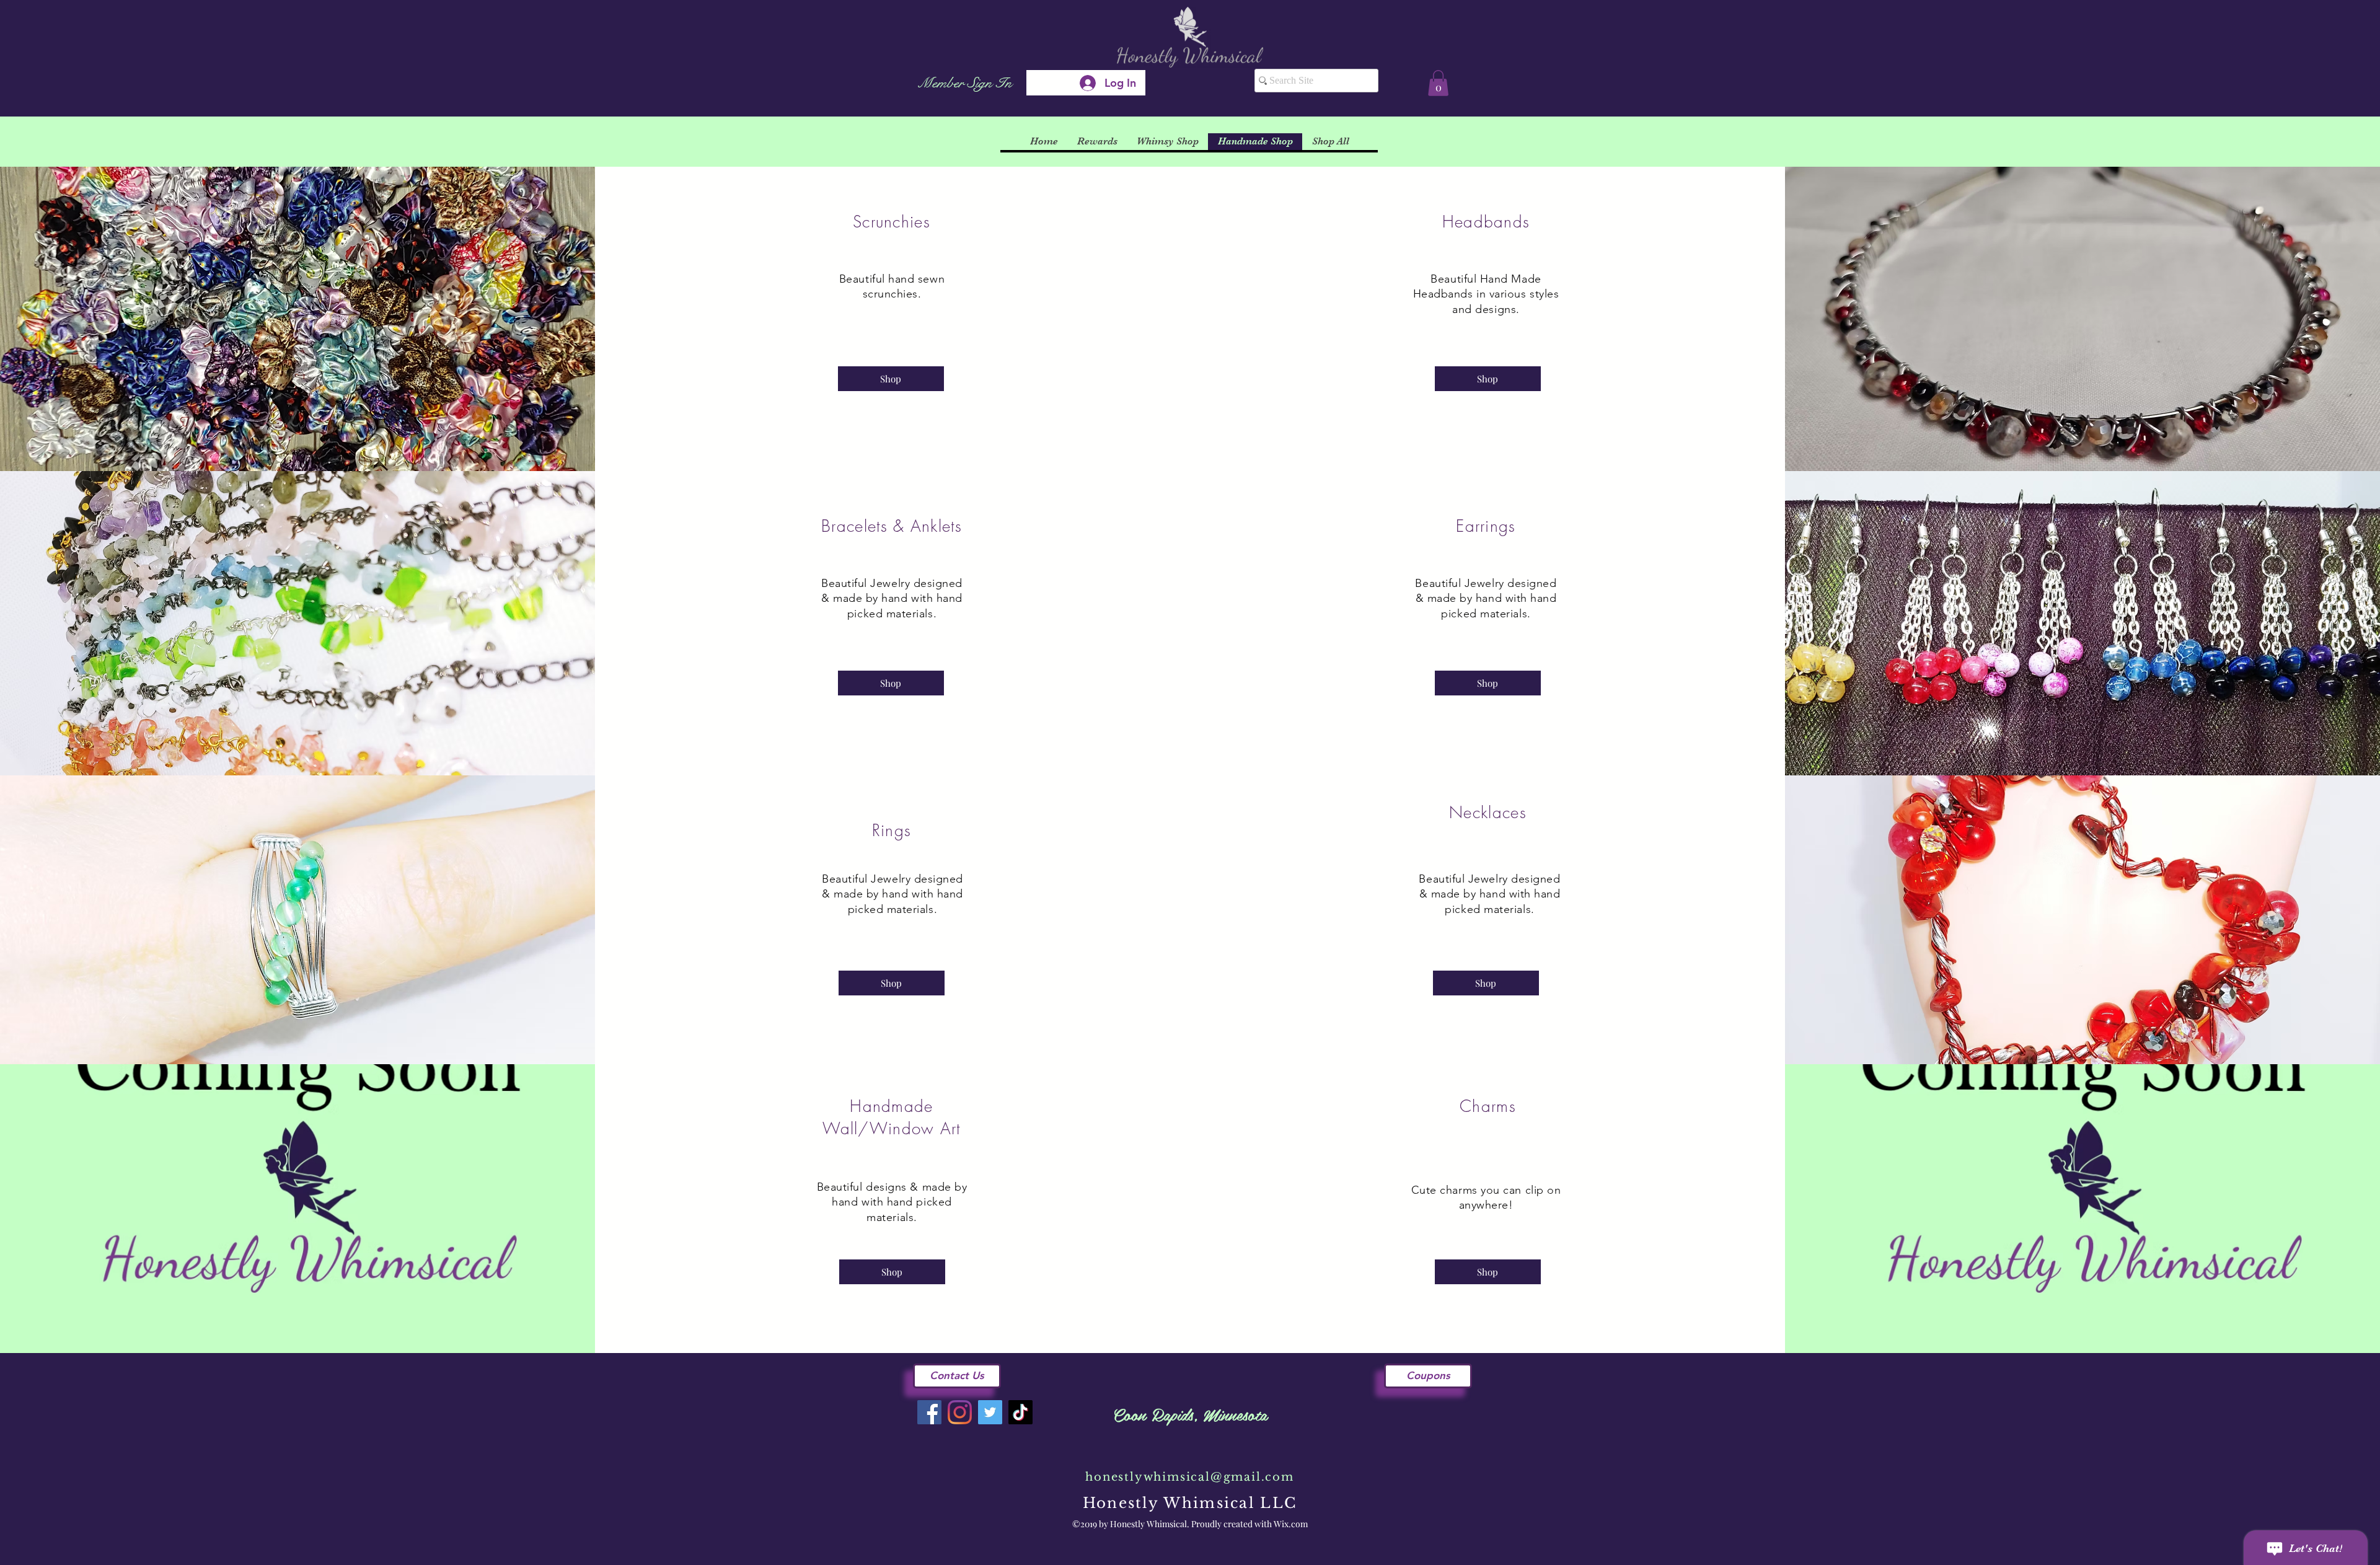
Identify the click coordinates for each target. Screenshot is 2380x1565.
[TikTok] (1020, 1412)
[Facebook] (929, 1412)
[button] (1438, 83)
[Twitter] (990, 1412)
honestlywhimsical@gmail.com (1190, 1477)
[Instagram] (960, 1412)
